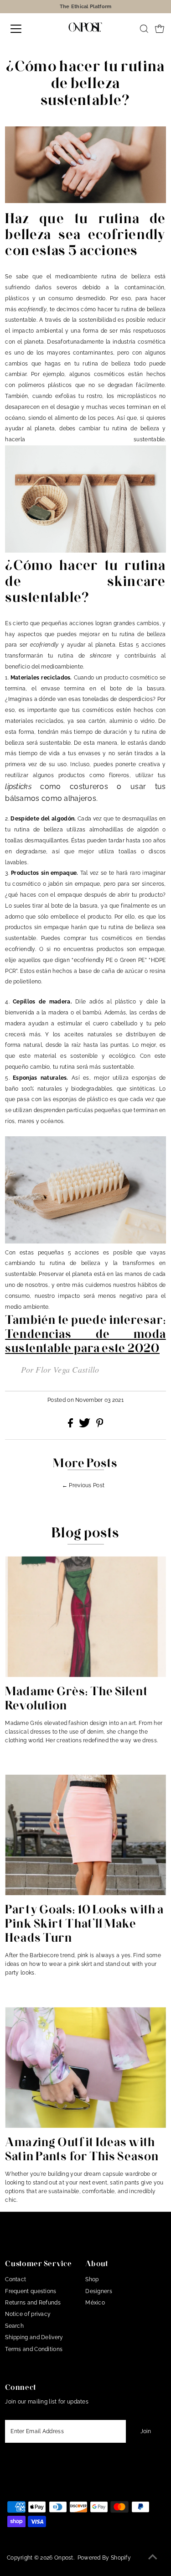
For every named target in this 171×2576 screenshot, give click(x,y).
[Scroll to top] (153, 2558)
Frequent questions (31, 2291)
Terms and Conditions (34, 2349)
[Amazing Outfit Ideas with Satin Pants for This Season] (85, 2067)
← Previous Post (83, 1485)
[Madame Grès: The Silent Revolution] (85, 1616)
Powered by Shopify (104, 2558)
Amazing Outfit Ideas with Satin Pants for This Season (82, 2149)
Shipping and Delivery (34, 2337)
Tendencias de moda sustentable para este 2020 (85, 1341)
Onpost (64, 2558)
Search (14, 2326)
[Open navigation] (24, 29)
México (95, 2303)
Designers (99, 2291)
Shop (92, 2279)
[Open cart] (160, 29)
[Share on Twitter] (85, 1426)
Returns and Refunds (33, 2303)
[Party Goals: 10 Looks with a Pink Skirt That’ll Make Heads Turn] (85, 1835)
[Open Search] (144, 29)
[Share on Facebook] (71, 1426)
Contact (16, 2279)
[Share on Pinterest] (100, 1426)
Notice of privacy (28, 2314)
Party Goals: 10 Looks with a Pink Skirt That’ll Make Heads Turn (84, 1923)
